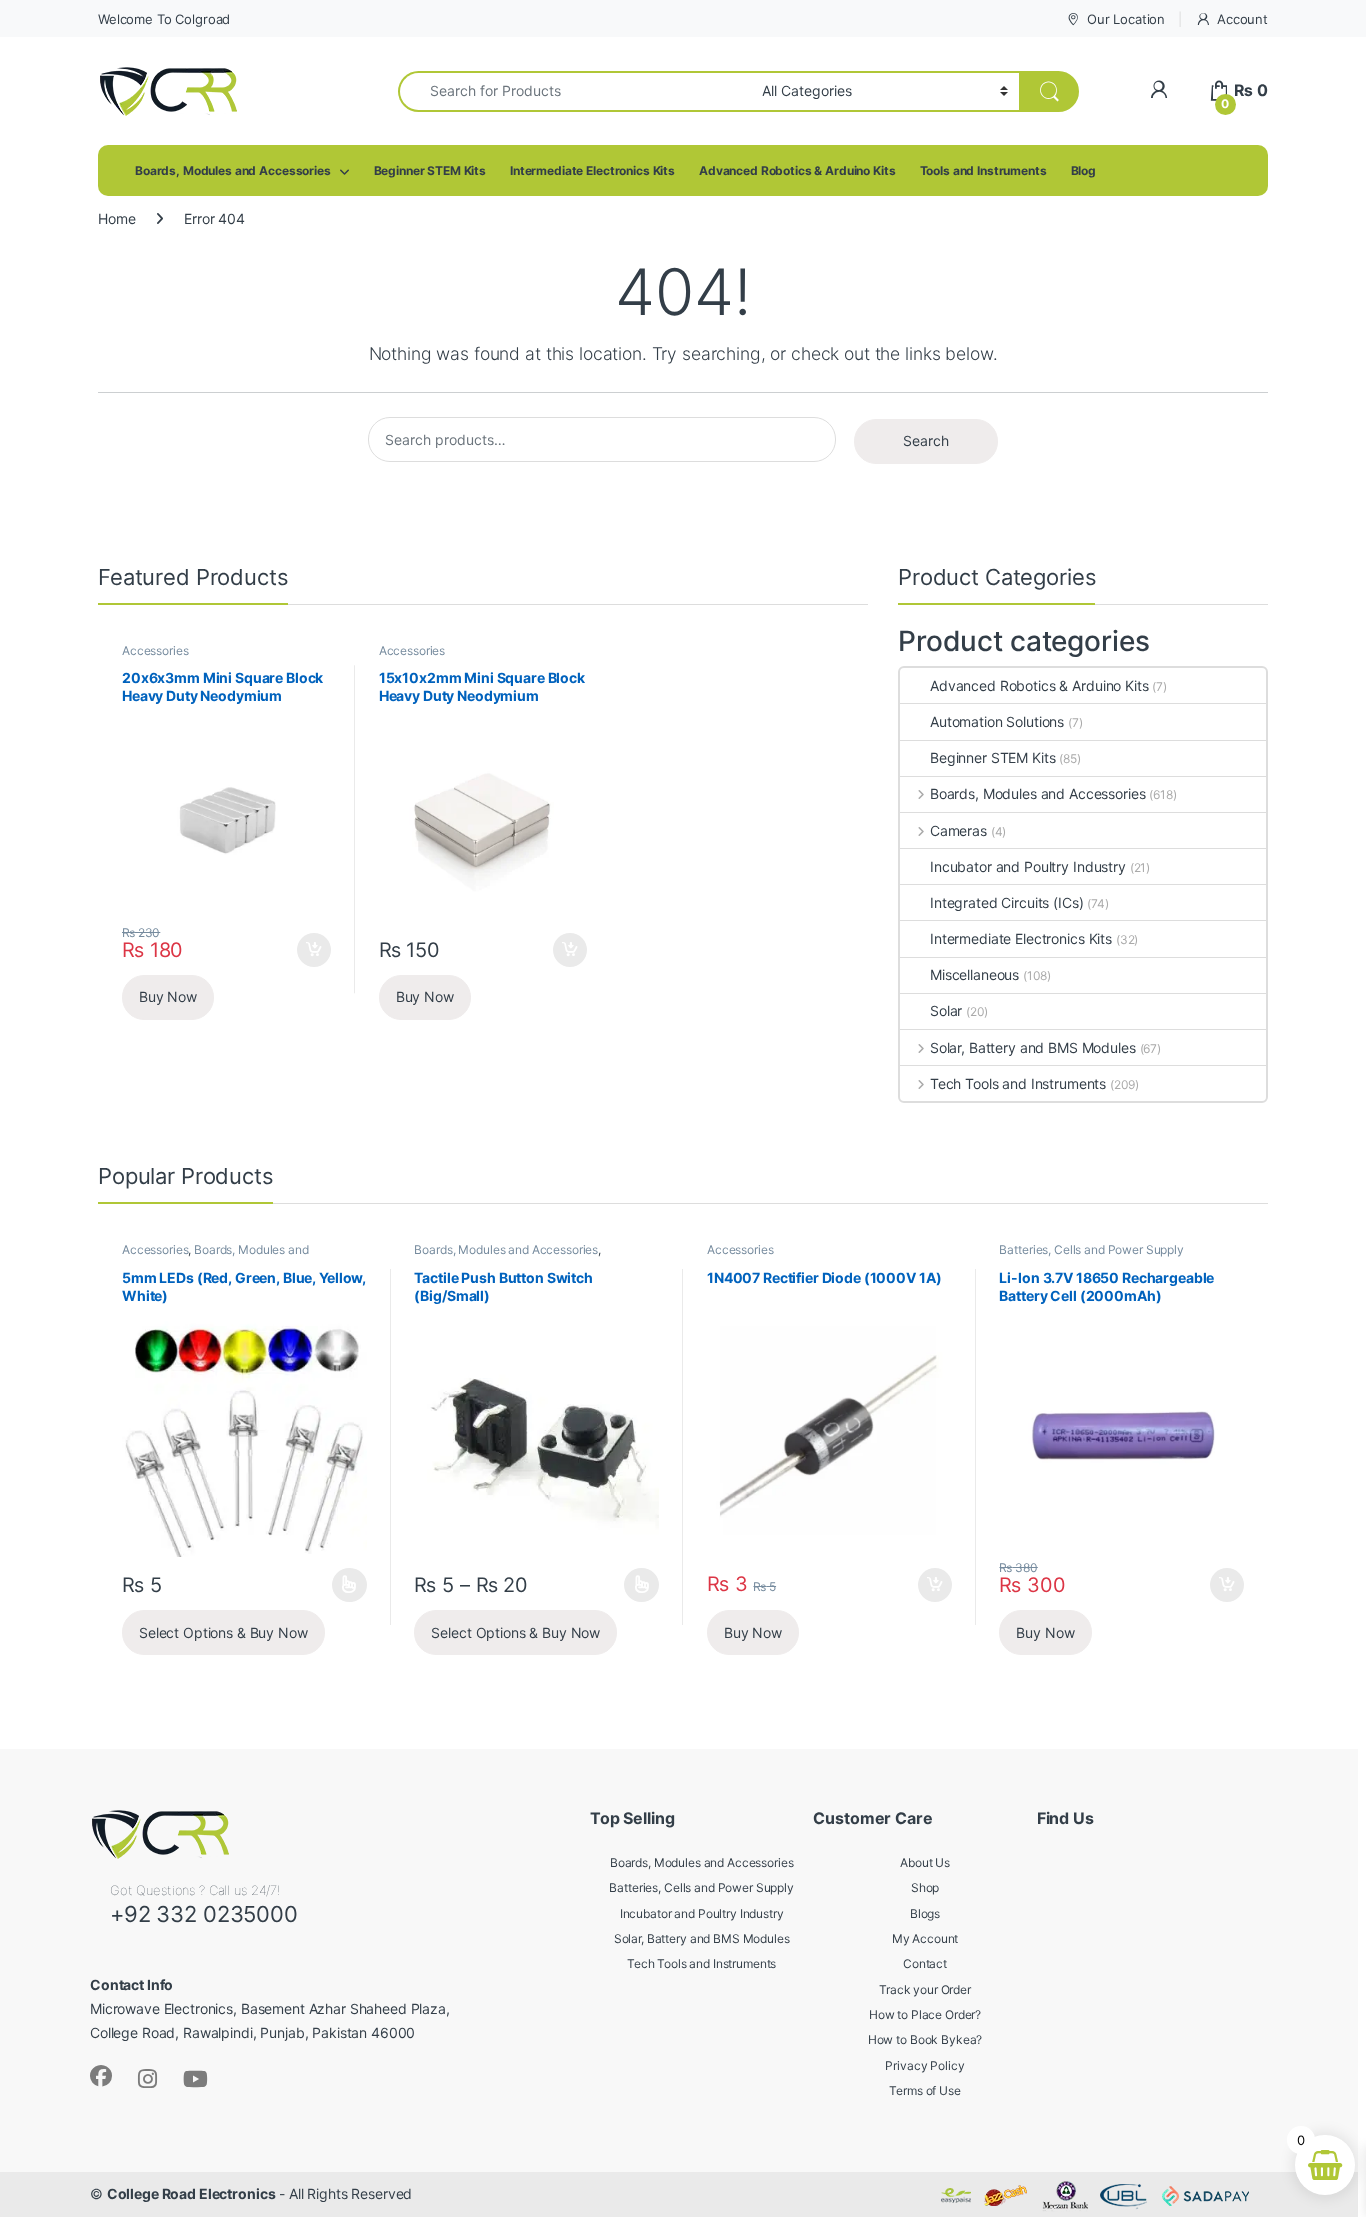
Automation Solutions (997, 721)
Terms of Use (924, 2090)
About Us (925, 1862)
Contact (925, 1963)
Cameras (958, 830)
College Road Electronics (191, 2193)
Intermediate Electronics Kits (592, 170)
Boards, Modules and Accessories (233, 170)
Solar (946, 1010)
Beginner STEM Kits (430, 170)
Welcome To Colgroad (164, 19)
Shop (925, 1887)
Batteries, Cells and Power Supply (1091, 1249)
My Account (925, 1938)
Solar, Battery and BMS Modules (1033, 1047)
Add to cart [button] (314, 950)
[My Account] (1158, 90)
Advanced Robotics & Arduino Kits (797, 170)
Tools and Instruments (983, 170)
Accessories (155, 650)
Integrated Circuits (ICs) (1007, 902)
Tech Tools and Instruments (1018, 1083)
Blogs (925, 1913)
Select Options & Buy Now (223, 1632)
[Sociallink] (101, 2076)
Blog (1083, 170)
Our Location (1126, 19)
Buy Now (168, 996)
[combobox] (574, 91)
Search (926, 440)
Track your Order (925, 1989)
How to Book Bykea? (925, 2039)
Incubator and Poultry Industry (1028, 866)
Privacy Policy (924, 2065)
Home (116, 218)
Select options (343, 1585)
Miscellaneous (974, 974)
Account (1242, 19)
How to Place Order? (925, 2014)
